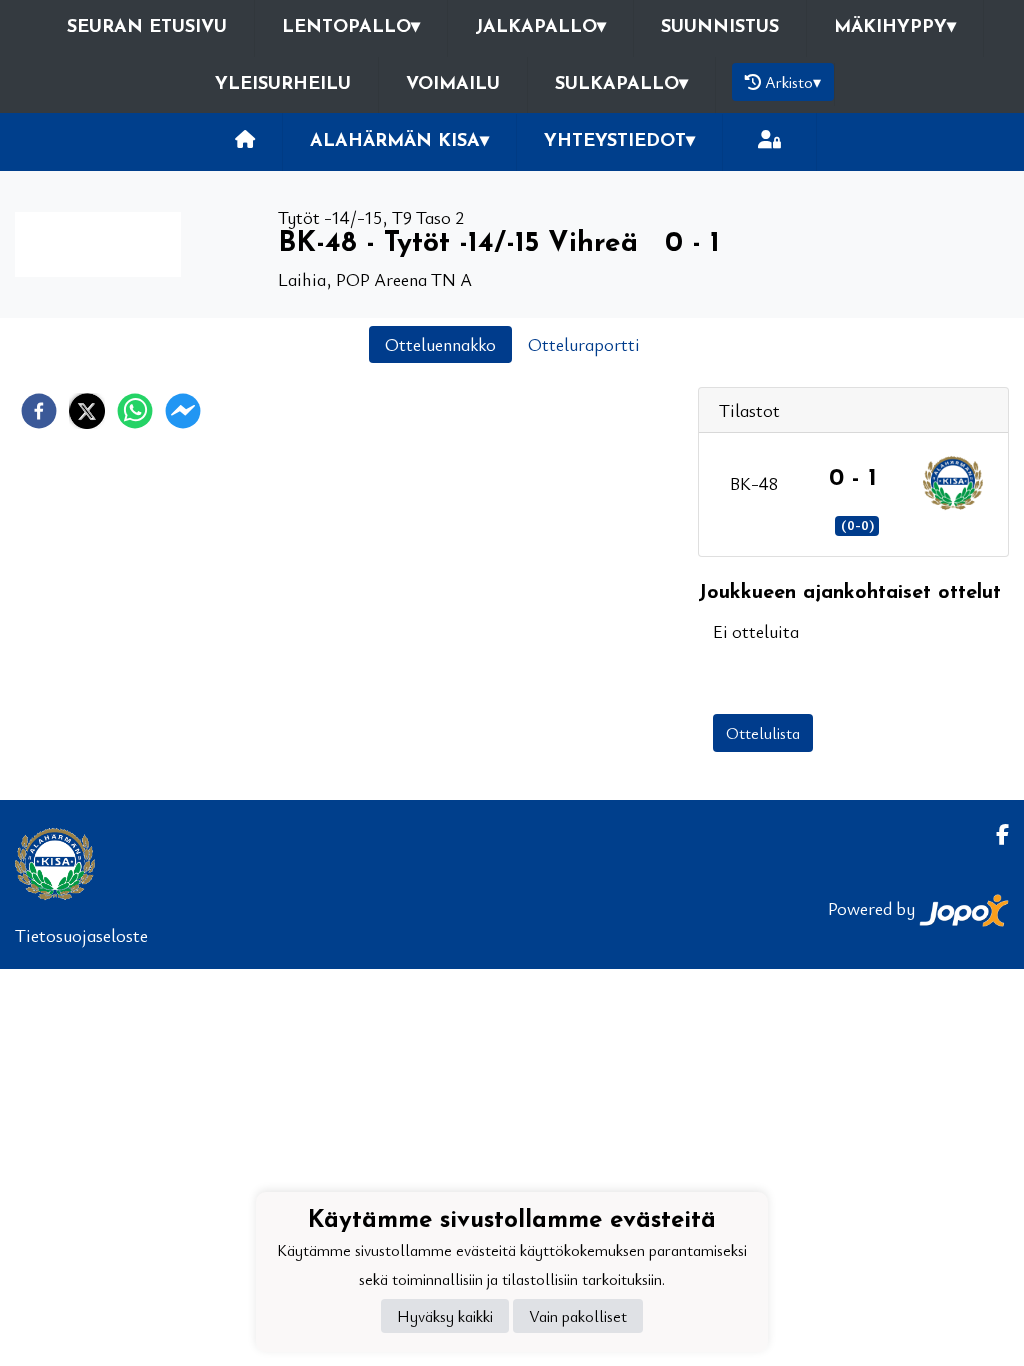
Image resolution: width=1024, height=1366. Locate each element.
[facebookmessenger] (183, 411)
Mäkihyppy (895, 28)
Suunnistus (720, 28)
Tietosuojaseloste (81, 935)
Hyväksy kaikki (445, 1316)
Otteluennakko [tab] (440, 344)
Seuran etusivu (147, 28)
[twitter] (87, 411)
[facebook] (39, 411)
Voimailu (453, 85)
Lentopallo (351, 28)
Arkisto (793, 82)
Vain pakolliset (578, 1316)
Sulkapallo (621, 85)
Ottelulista (763, 733)
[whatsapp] (135, 411)
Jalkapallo (540, 28)
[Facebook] (994, 834)
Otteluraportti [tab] (584, 344)
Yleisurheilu (283, 85)
